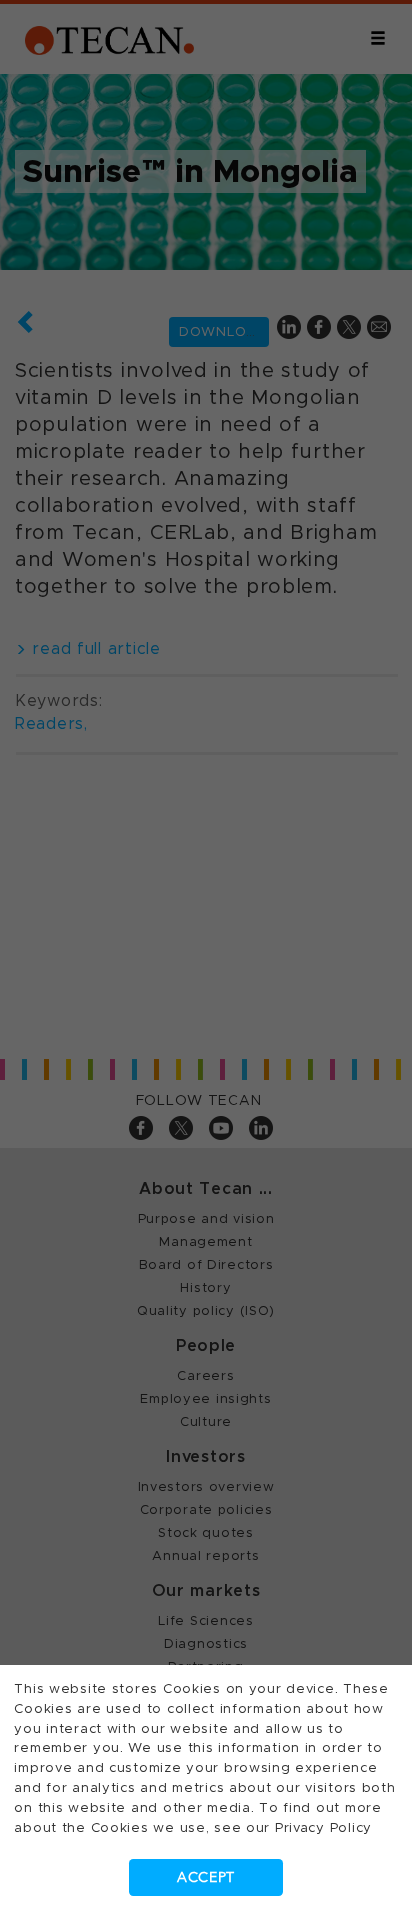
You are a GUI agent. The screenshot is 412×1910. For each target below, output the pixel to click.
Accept (206, 1877)
